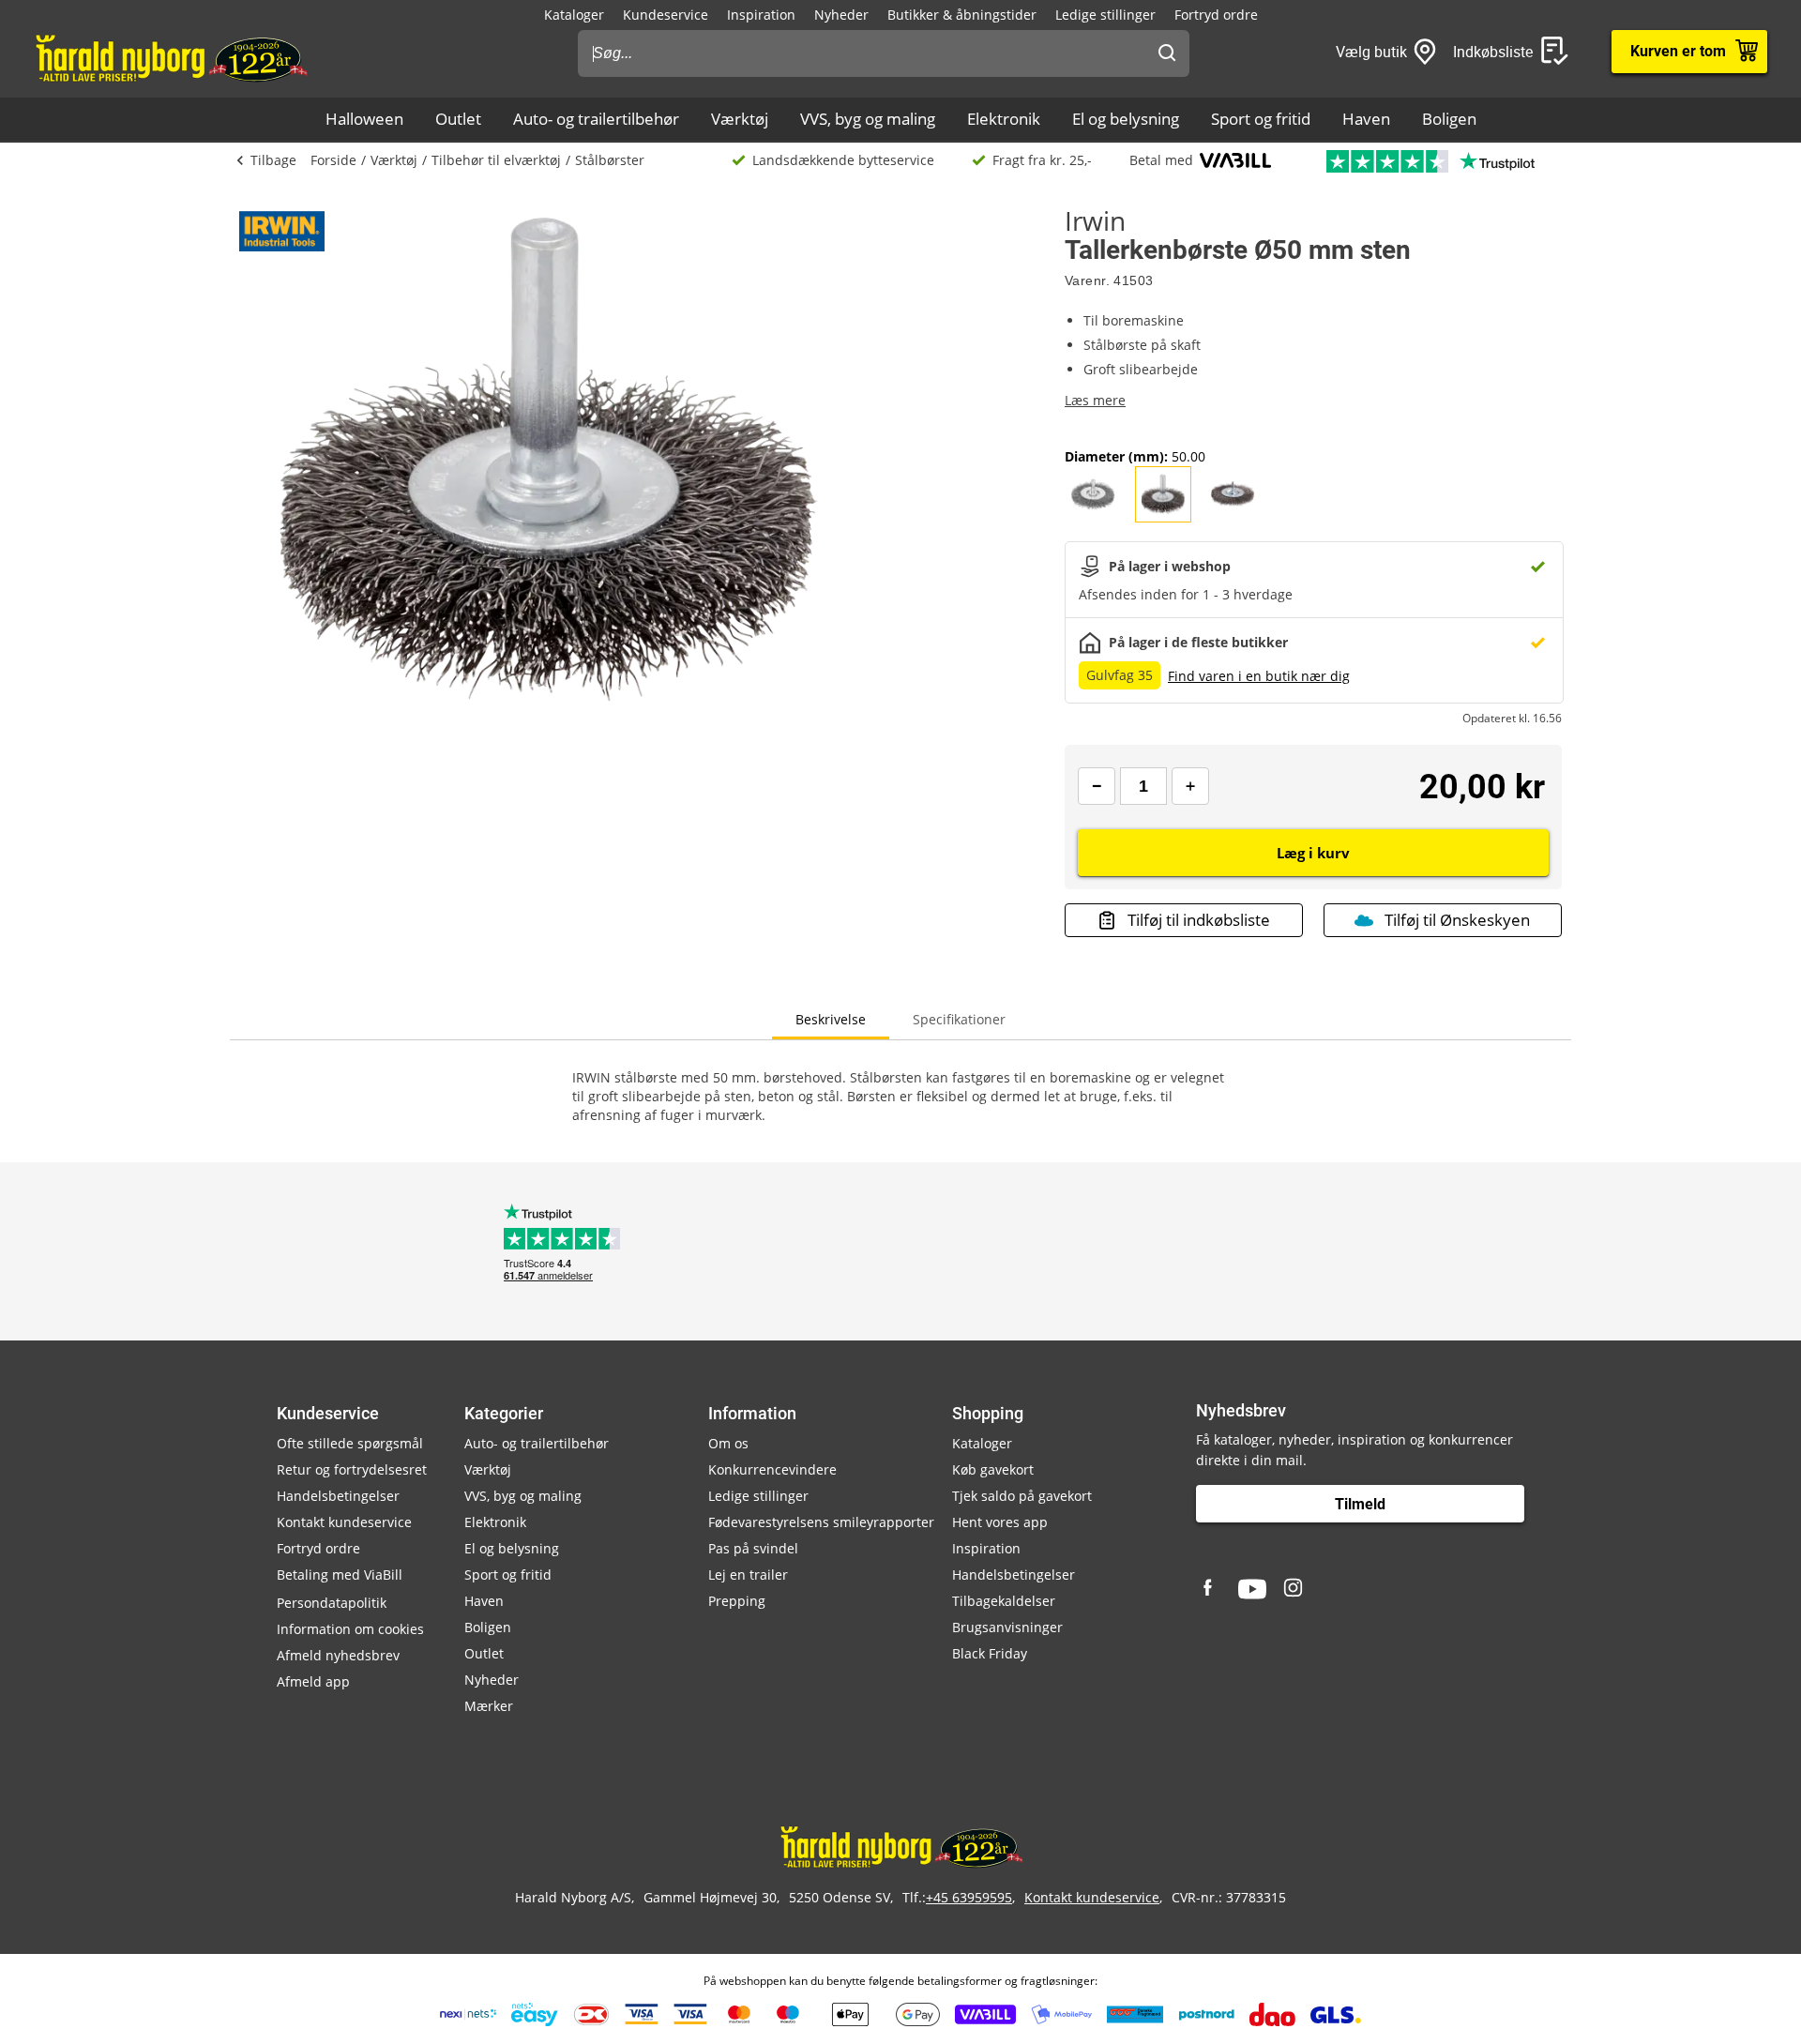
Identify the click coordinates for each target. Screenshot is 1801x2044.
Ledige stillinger (1105, 15)
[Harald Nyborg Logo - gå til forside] (170, 57)
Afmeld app (313, 1681)
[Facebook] (1210, 1589)
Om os (728, 1443)
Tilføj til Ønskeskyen (1457, 920)
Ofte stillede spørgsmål (350, 1443)
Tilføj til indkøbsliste (1199, 920)
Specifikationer (959, 1019)
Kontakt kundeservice (344, 1522)
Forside (333, 160)
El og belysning (1126, 119)
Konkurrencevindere (772, 1469)
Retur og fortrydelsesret (352, 1469)
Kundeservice (666, 15)
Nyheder (841, 15)
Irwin (1095, 220)
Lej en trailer (748, 1575)
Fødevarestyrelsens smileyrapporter (821, 1522)
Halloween (364, 119)
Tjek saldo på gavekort (1022, 1496)
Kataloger (574, 15)
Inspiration (761, 15)
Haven (1366, 119)
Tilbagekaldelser (1004, 1601)
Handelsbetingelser (338, 1496)
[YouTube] (1252, 1589)
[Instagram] (1294, 1589)
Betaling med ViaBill (340, 1575)
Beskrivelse (831, 1019)
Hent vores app (1000, 1522)
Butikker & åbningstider (962, 15)
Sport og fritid (1261, 119)
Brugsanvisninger (1007, 1627)
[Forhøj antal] (1190, 786)
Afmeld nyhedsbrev (338, 1655)
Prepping (737, 1601)
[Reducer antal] (1097, 786)
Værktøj (740, 119)
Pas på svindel (753, 1548)
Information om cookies (350, 1629)
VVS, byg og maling (868, 119)
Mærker (489, 1706)
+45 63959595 (969, 1897)
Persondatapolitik (332, 1603)
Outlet (458, 119)
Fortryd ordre (1216, 15)
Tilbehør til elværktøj (496, 160)
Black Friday (990, 1653)
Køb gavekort (993, 1469)
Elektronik (1004, 119)
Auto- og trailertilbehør (596, 119)
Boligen (1449, 119)
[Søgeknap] (1167, 53)
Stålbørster (610, 160)
